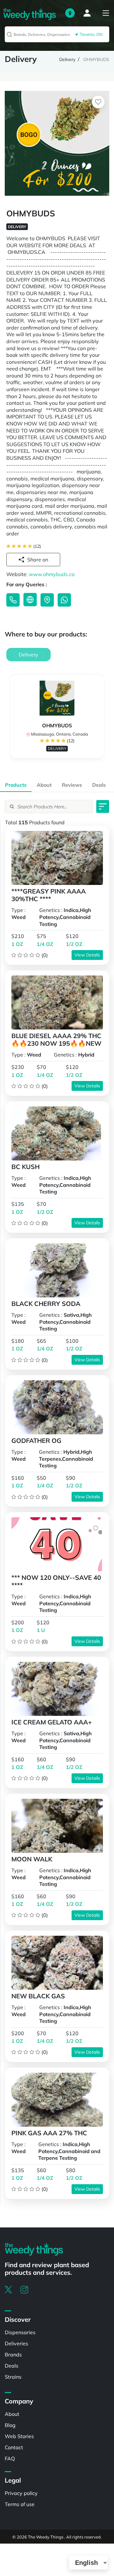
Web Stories (19, 2436)
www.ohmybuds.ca (52, 574)
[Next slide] (102, 719)
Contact (14, 2447)
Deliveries (16, 2343)
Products (16, 785)
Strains (13, 2377)
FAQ (10, 2458)
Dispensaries (20, 2332)
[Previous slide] (12, 719)
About (44, 785)
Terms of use (20, 2504)
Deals (99, 785)
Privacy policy (21, 2493)
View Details (87, 955)
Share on (38, 560)
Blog (10, 2425)
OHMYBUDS (96, 59)
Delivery (67, 59)
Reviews (72, 785)
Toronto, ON (90, 34)
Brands (13, 2355)
